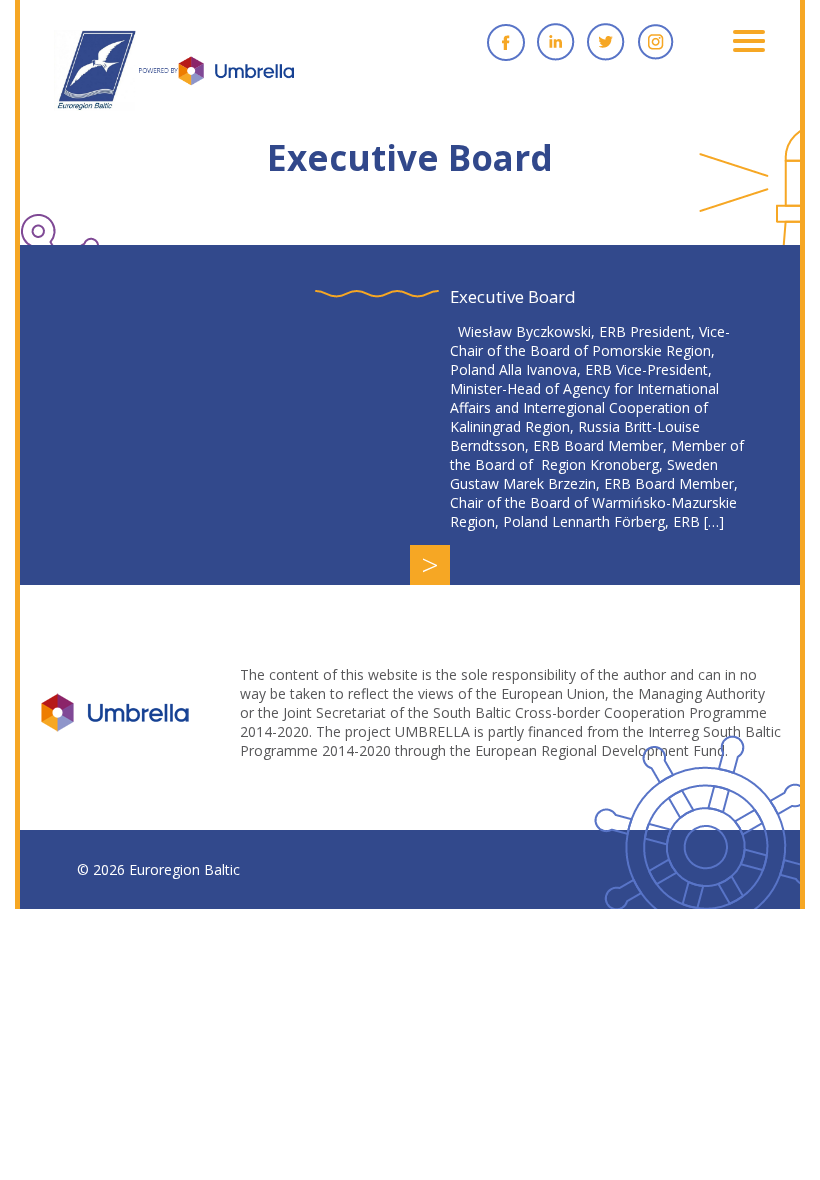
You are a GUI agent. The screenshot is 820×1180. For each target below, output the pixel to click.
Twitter (606, 42)
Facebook (506, 42)
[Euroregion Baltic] (174, 80)
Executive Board (513, 296)
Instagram (656, 42)
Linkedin (556, 42)
